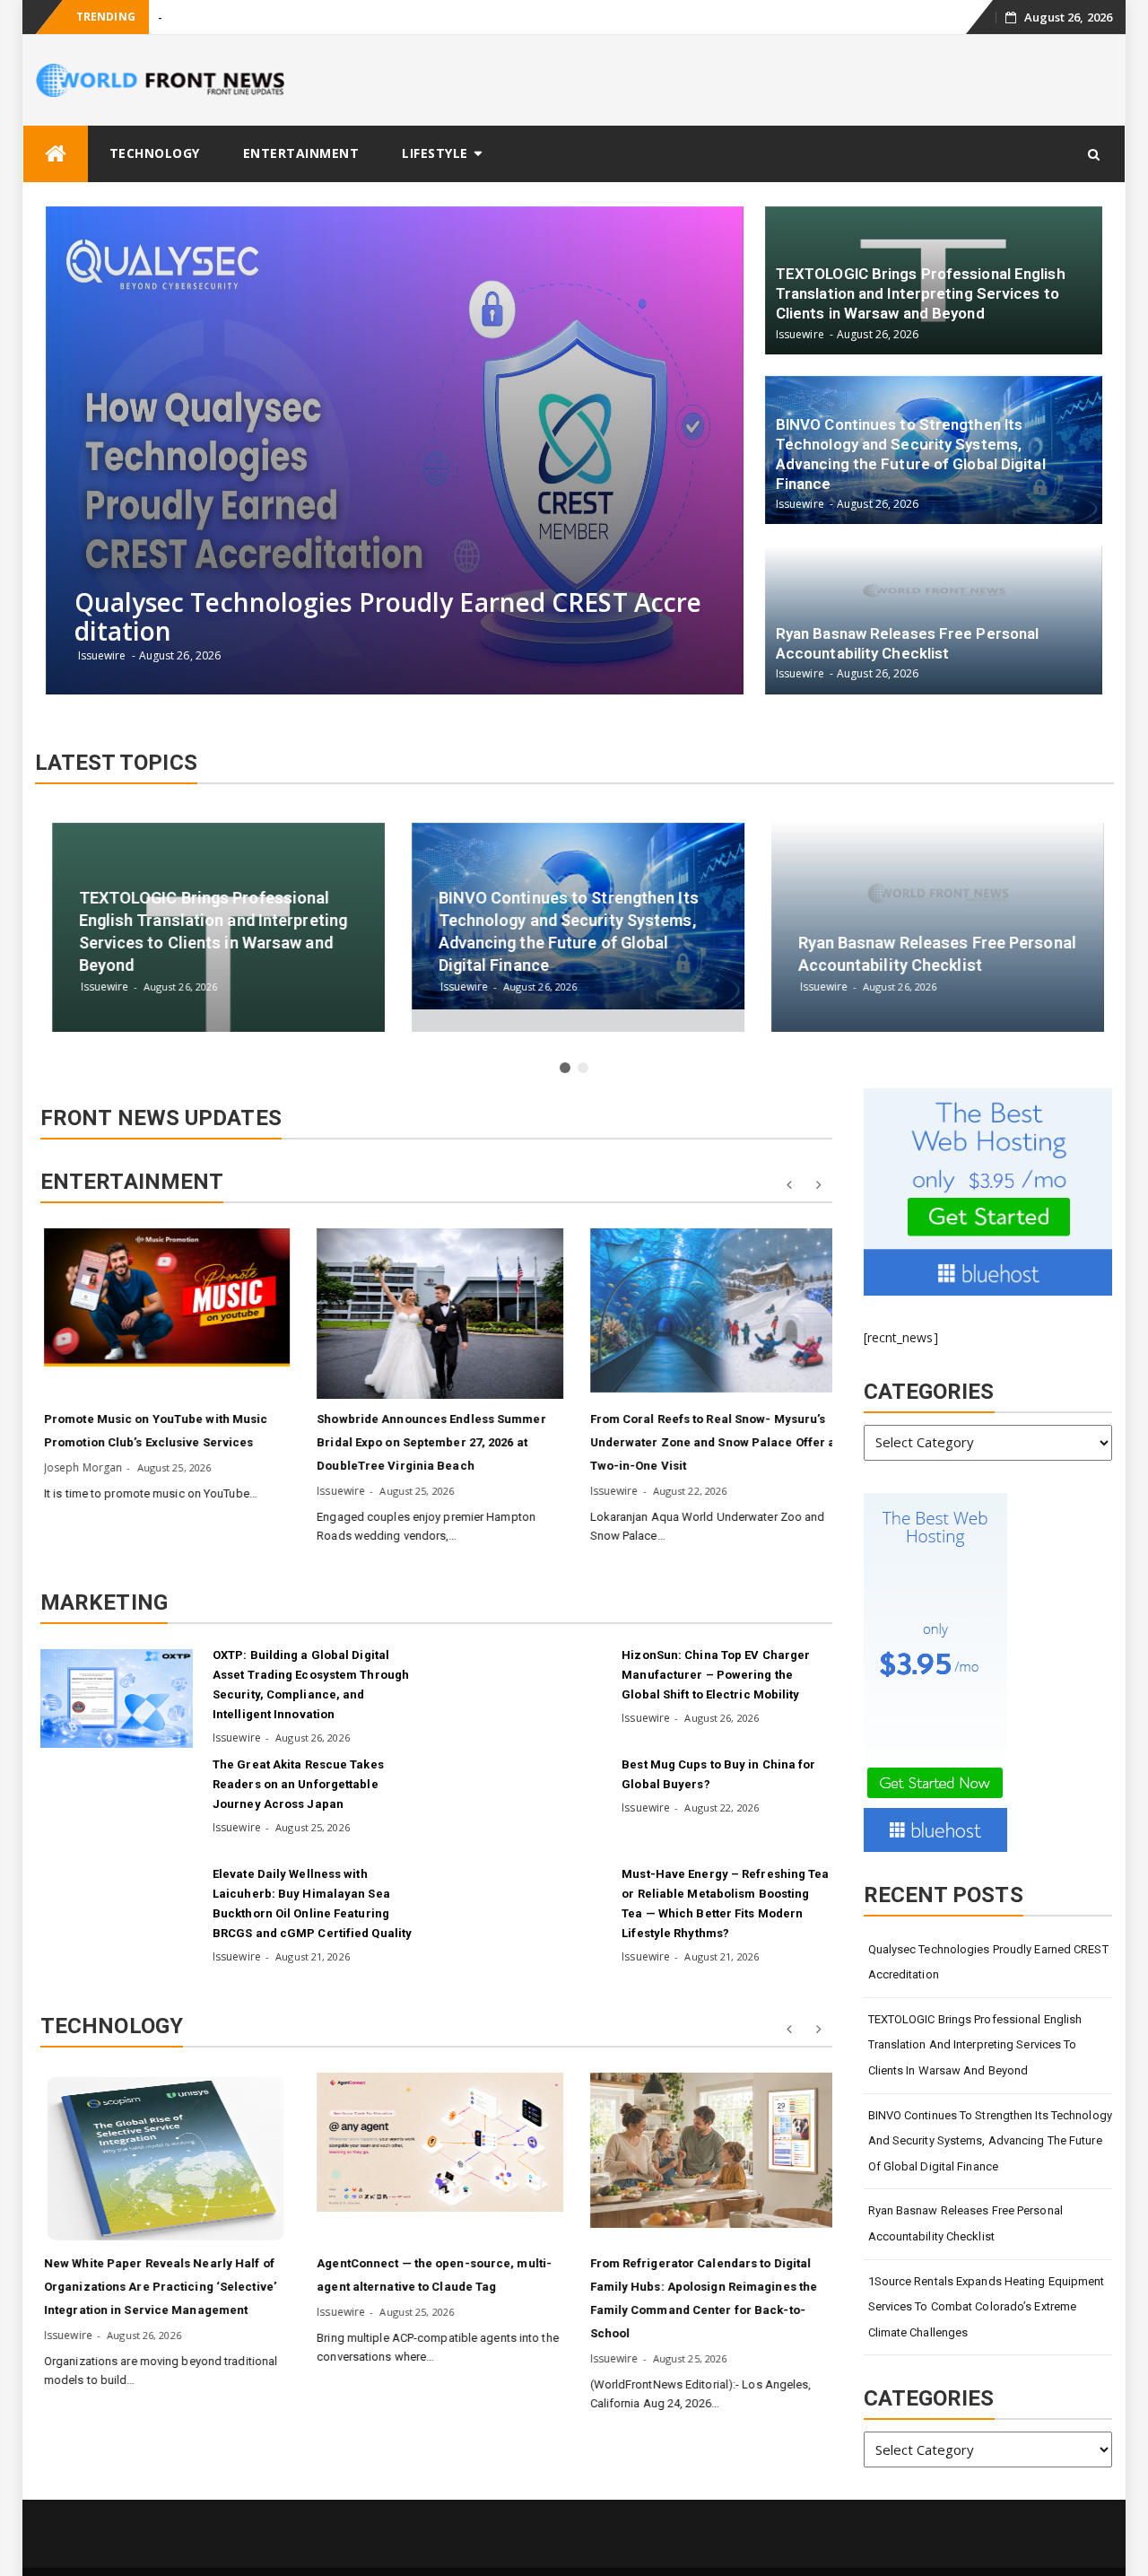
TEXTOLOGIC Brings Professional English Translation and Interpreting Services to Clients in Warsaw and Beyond (975, 2045)
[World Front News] (56, 154)
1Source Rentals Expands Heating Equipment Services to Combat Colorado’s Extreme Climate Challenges (987, 2307)
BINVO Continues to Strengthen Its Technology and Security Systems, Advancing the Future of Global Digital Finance (990, 2141)
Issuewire (338, 1491)
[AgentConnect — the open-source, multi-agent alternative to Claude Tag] (437, 2142)
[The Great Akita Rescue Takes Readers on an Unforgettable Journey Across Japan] (117, 1808)
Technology (155, 153)
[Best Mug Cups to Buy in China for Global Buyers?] (526, 1808)
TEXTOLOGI (188, 17)
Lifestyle (435, 153)
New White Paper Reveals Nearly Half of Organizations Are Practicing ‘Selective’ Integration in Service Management (157, 2287)
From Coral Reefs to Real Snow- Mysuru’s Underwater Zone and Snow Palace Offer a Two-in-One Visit (710, 1442)
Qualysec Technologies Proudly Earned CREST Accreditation (988, 1962)
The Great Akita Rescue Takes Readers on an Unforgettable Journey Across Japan (298, 1784)
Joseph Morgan (80, 1467)
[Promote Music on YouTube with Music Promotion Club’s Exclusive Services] (164, 1297)
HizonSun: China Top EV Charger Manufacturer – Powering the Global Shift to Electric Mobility (716, 1675)
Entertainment (301, 153)
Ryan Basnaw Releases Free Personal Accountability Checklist (965, 2223)
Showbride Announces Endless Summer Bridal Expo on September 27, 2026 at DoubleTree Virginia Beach (428, 1442)
